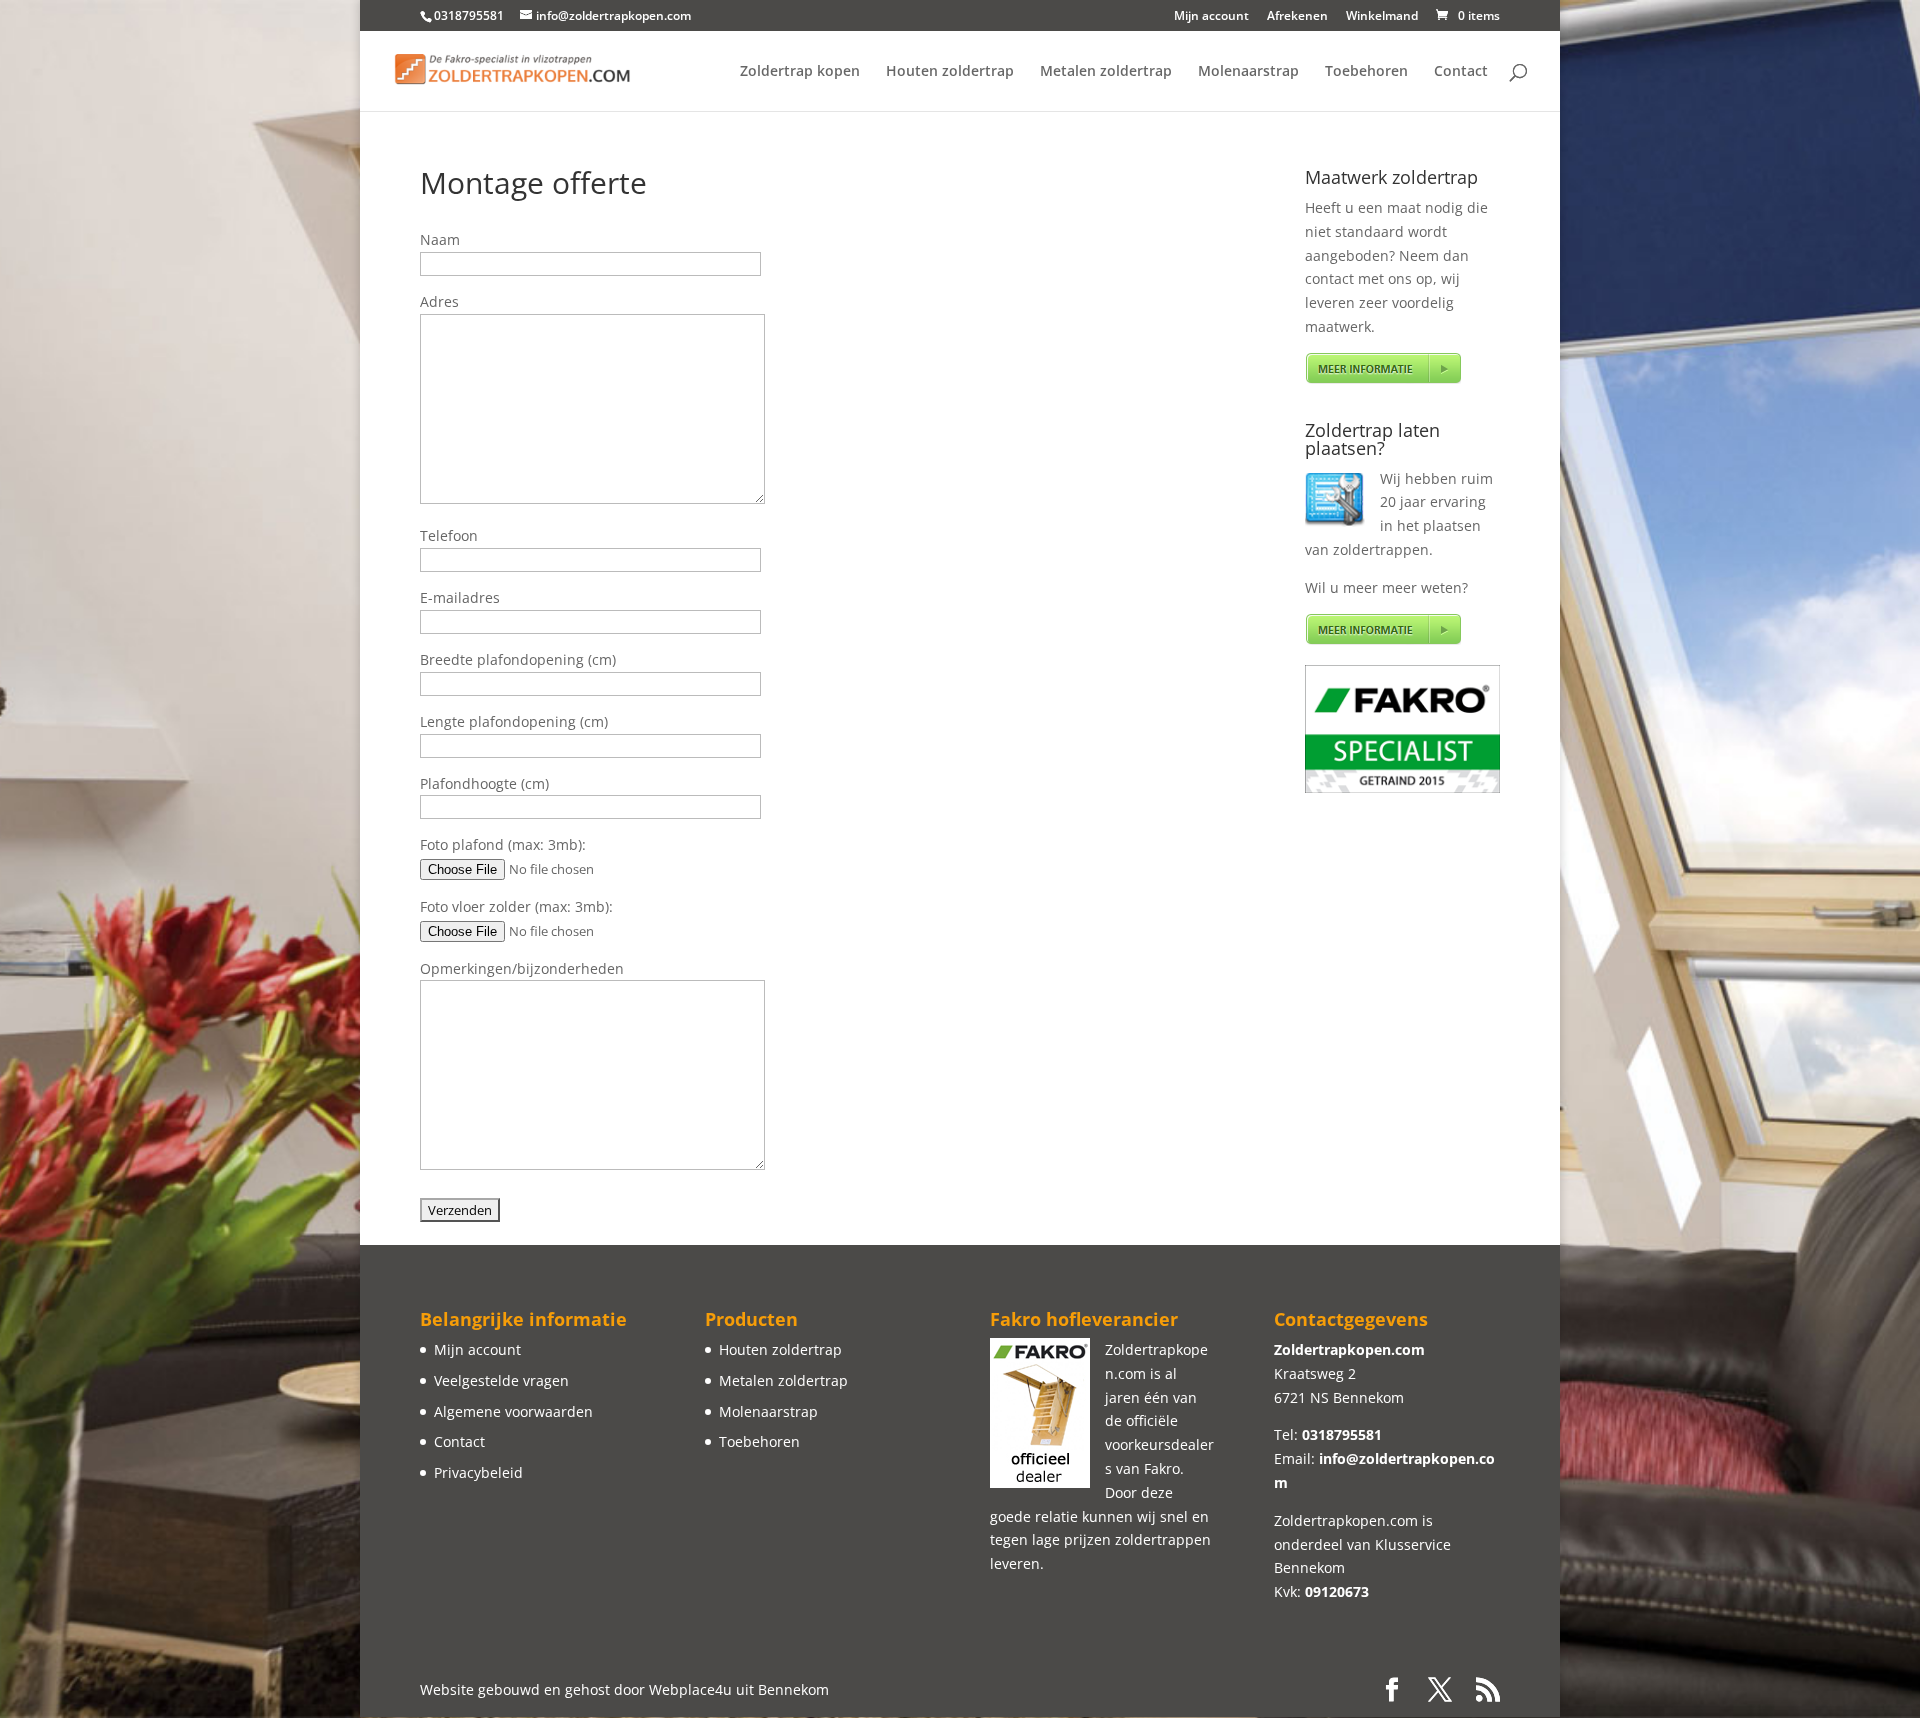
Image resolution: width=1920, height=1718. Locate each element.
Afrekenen (1297, 17)
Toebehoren (1366, 72)
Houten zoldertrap (950, 72)
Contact (1461, 72)
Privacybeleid (478, 1472)
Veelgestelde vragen (501, 1380)
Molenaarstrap (1248, 72)
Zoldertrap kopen (800, 72)
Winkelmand (1382, 17)
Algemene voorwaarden (513, 1411)
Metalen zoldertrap (1106, 72)
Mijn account (1211, 17)
